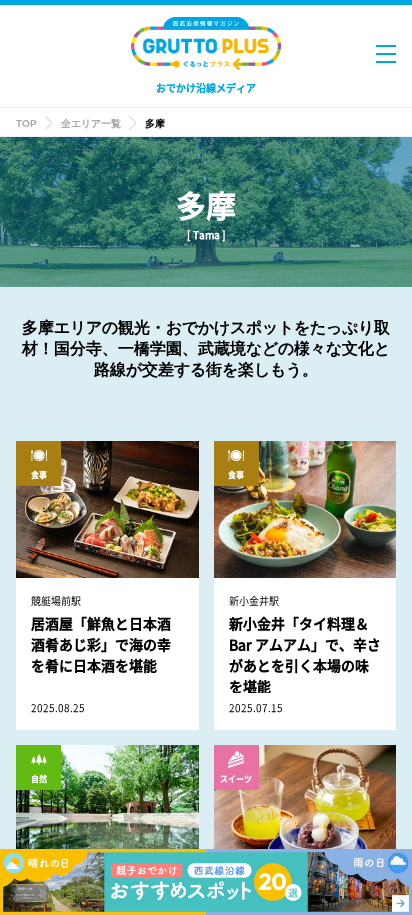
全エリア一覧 (91, 123)
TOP (26, 123)
